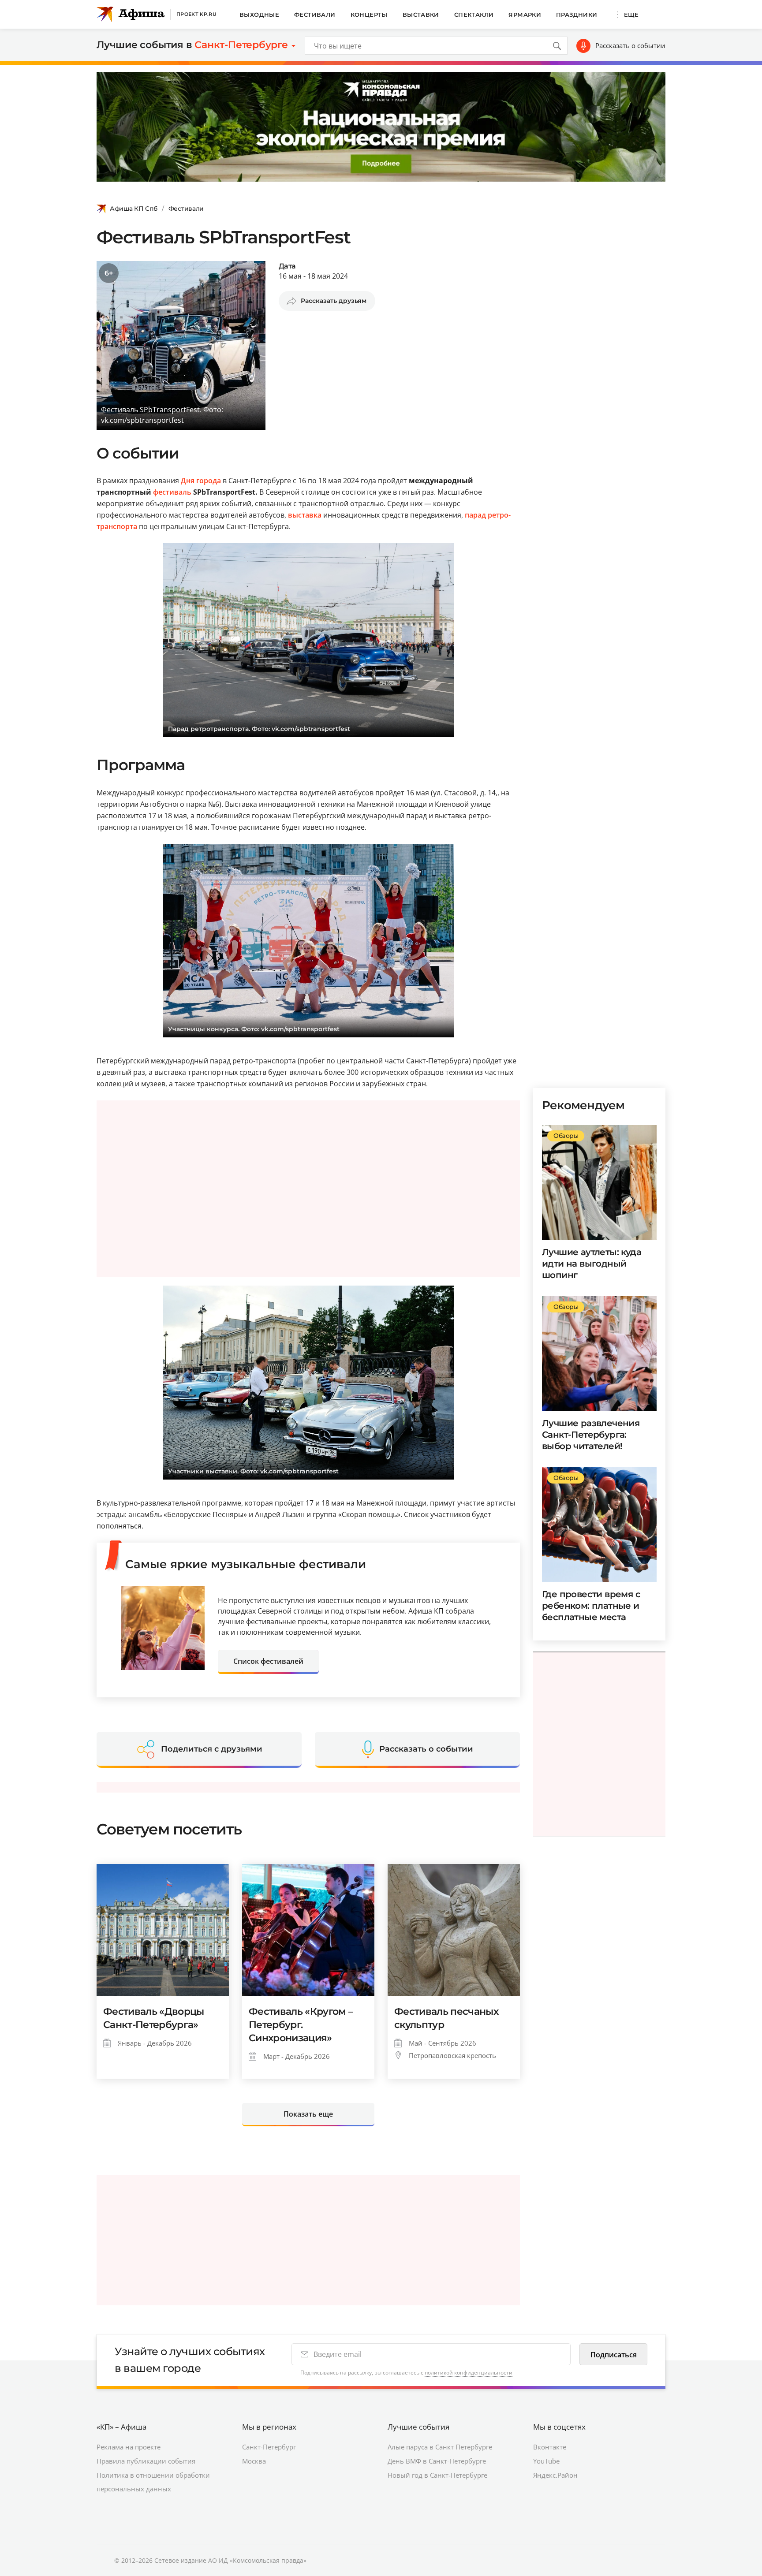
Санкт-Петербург (269, 2447)
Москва (254, 2461)
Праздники (577, 15)
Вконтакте (550, 2447)
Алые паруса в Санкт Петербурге (440, 2447)
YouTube (546, 2461)
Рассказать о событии (630, 45)
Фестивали (315, 15)
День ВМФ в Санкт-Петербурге (437, 2461)
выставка (305, 515)
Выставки (421, 15)
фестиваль (172, 492)
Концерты (369, 15)
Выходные (259, 15)
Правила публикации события (146, 2461)
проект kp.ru (196, 14)
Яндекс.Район (555, 2475)
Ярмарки (525, 15)
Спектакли (474, 15)
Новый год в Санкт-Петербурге (437, 2475)
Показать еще (308, 2114)
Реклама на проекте (129, 2447)
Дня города (201, 481)
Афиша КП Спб (134, 209)
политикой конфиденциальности (469, 2373)
